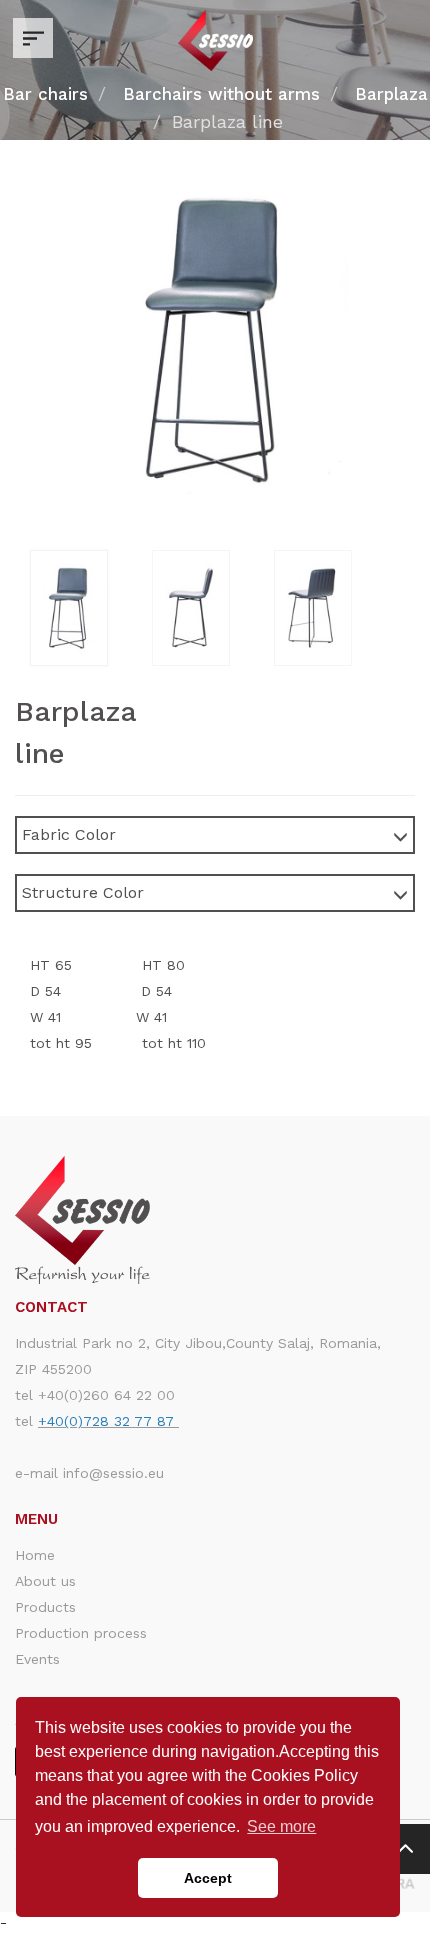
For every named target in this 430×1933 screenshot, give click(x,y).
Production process (81, 1633)
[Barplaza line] (91, 608)
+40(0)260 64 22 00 (106, 1395)
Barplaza (391, 94)
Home (35, 1555)
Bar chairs (45, 94)
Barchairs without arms (221, 94)
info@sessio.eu (113, 1473)
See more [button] (281, 1826)
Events (37, 1659)
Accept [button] (208, 1878)
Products (45, 1607)
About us (45, 1581)
